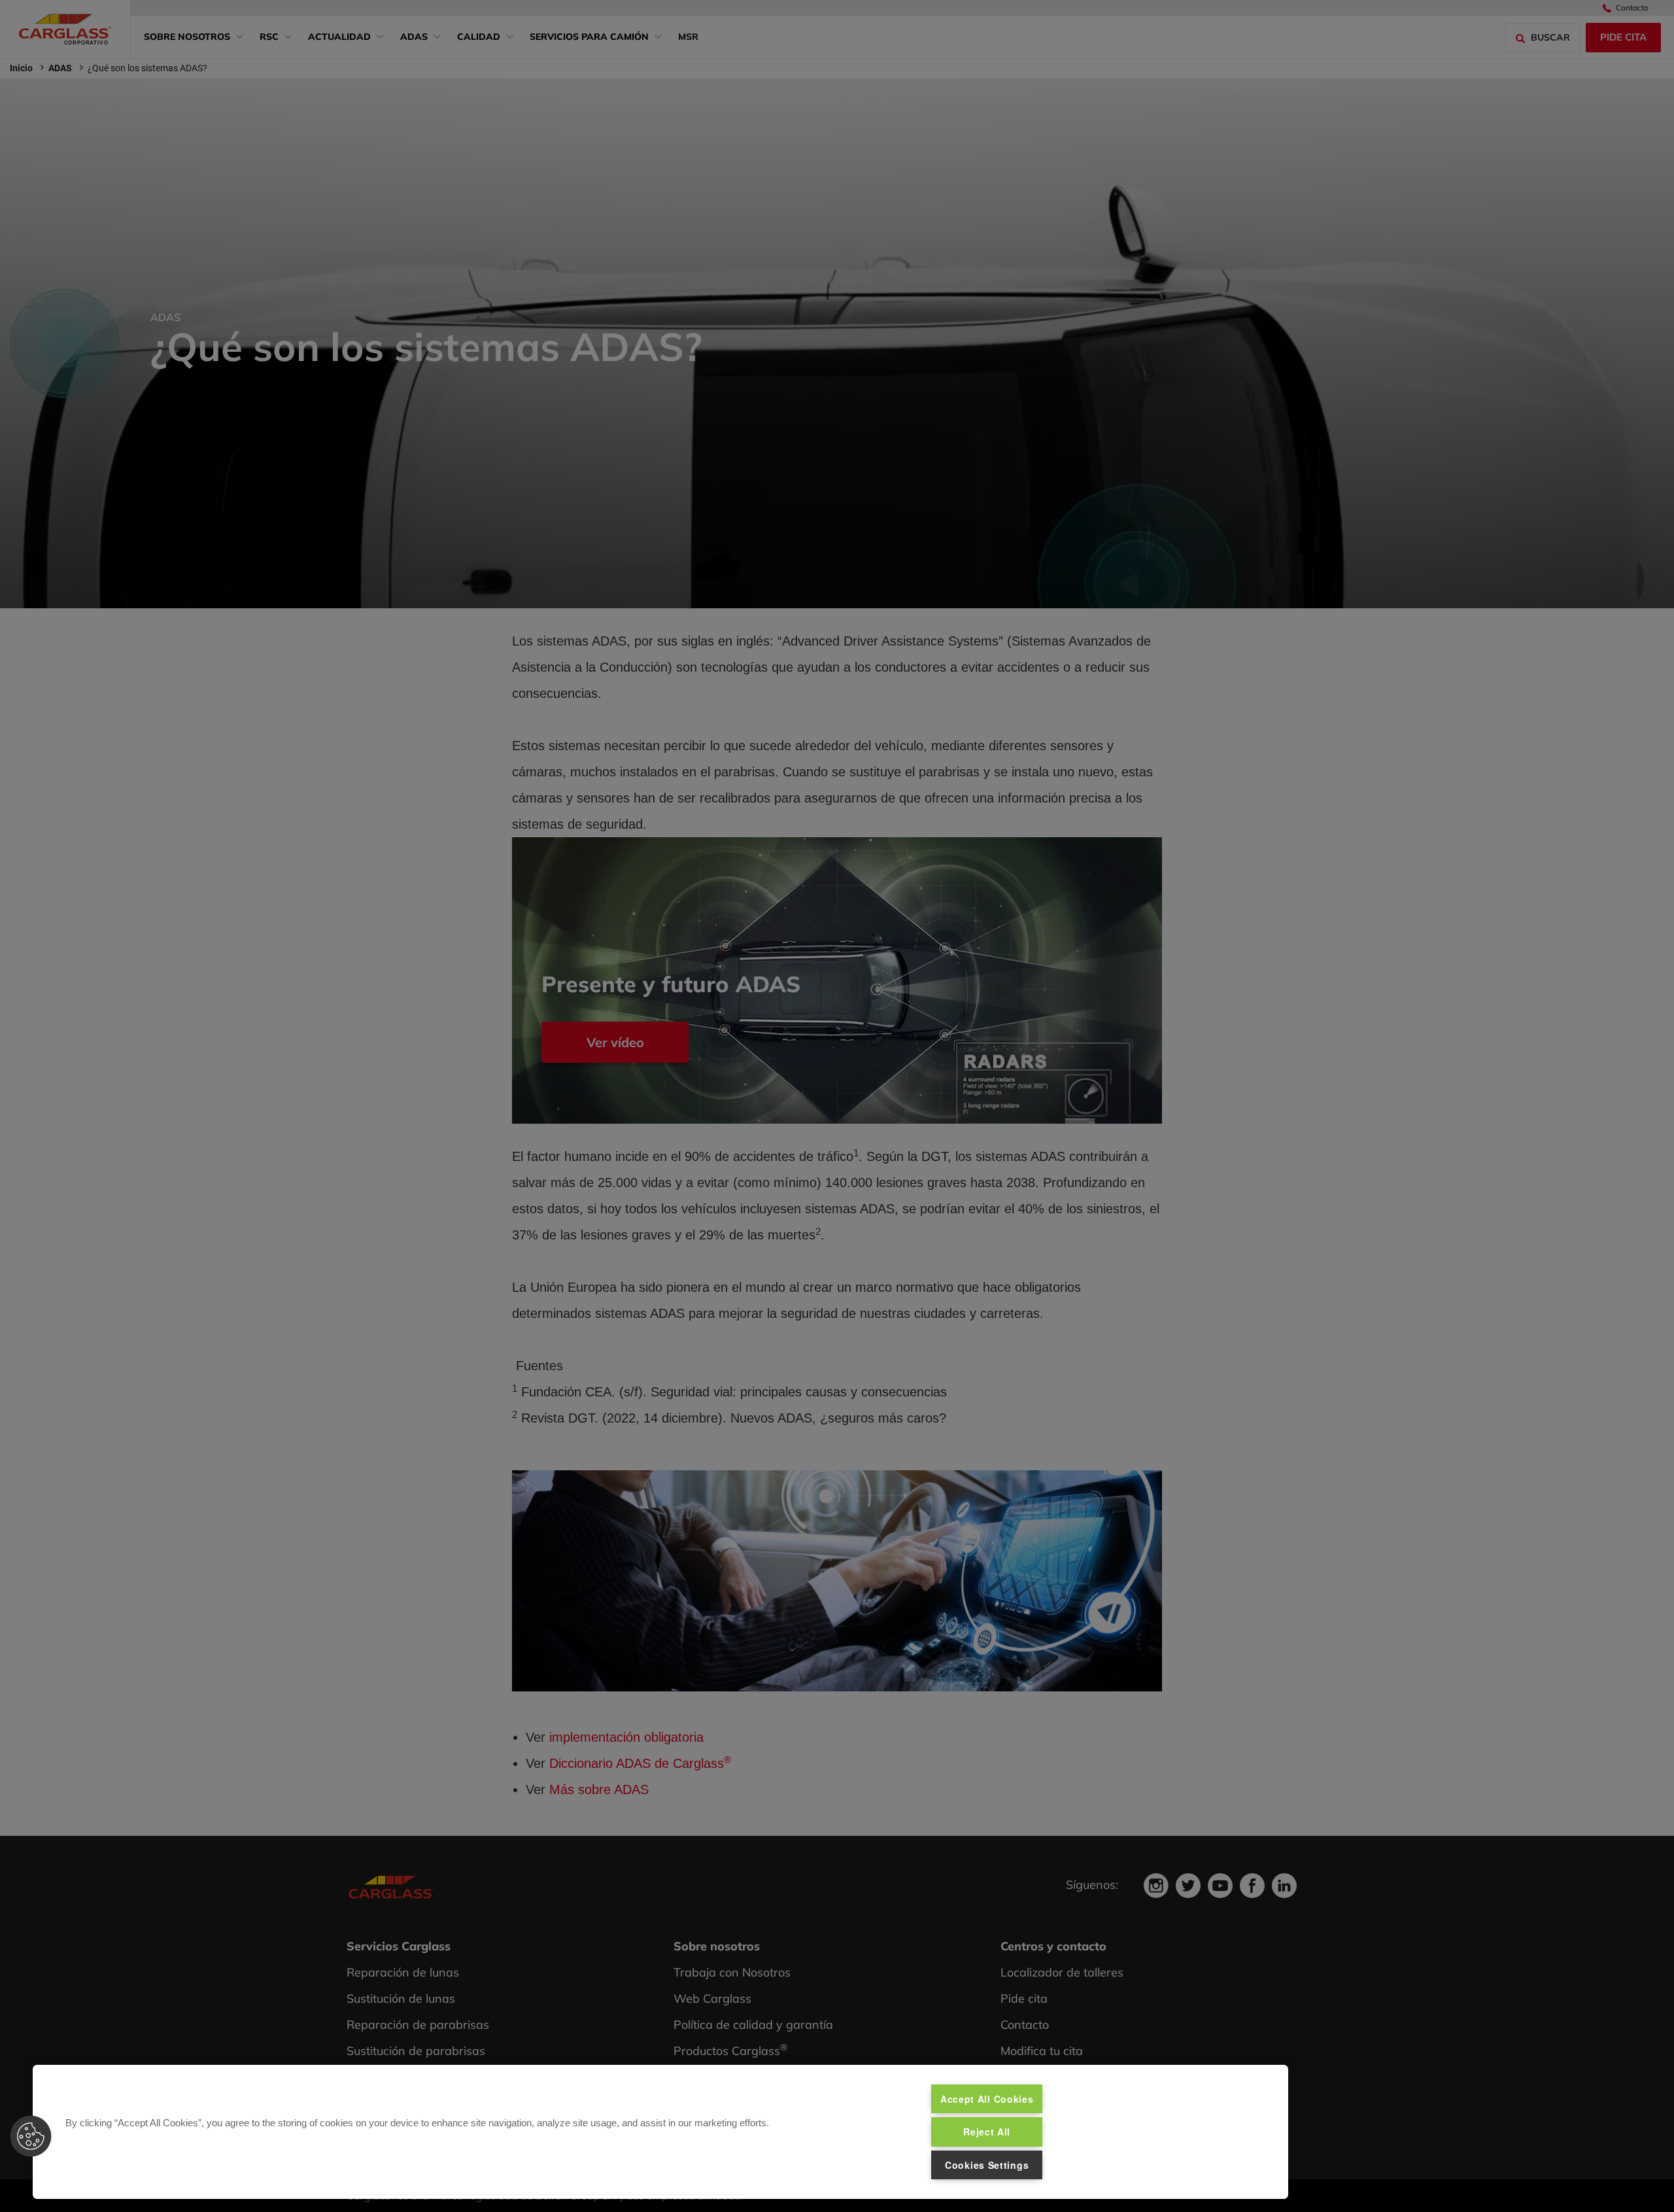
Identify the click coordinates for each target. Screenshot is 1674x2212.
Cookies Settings (987, 2165)
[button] (31, 2136)
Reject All (987, 2132)
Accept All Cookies (987, 2099)
